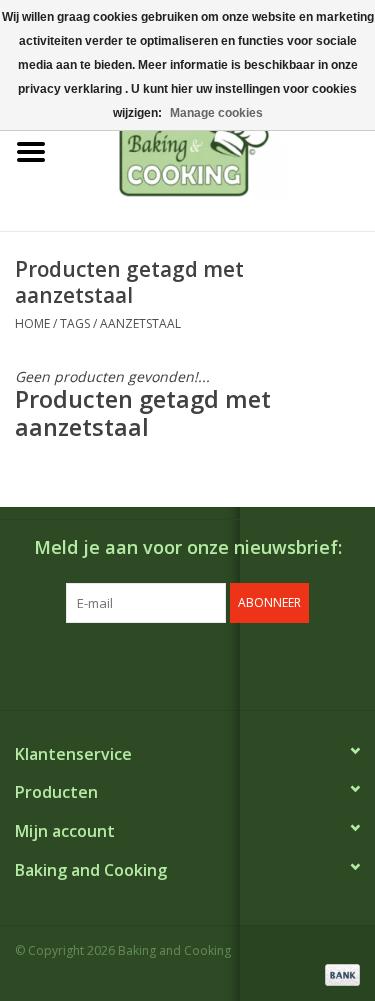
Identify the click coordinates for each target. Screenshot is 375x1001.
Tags (75, 323)
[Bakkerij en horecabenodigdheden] (219, 150)
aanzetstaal (140, 323)
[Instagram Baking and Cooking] (206, 664)
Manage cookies (216, 113)
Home (32, 323)
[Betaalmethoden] (339, 973)
